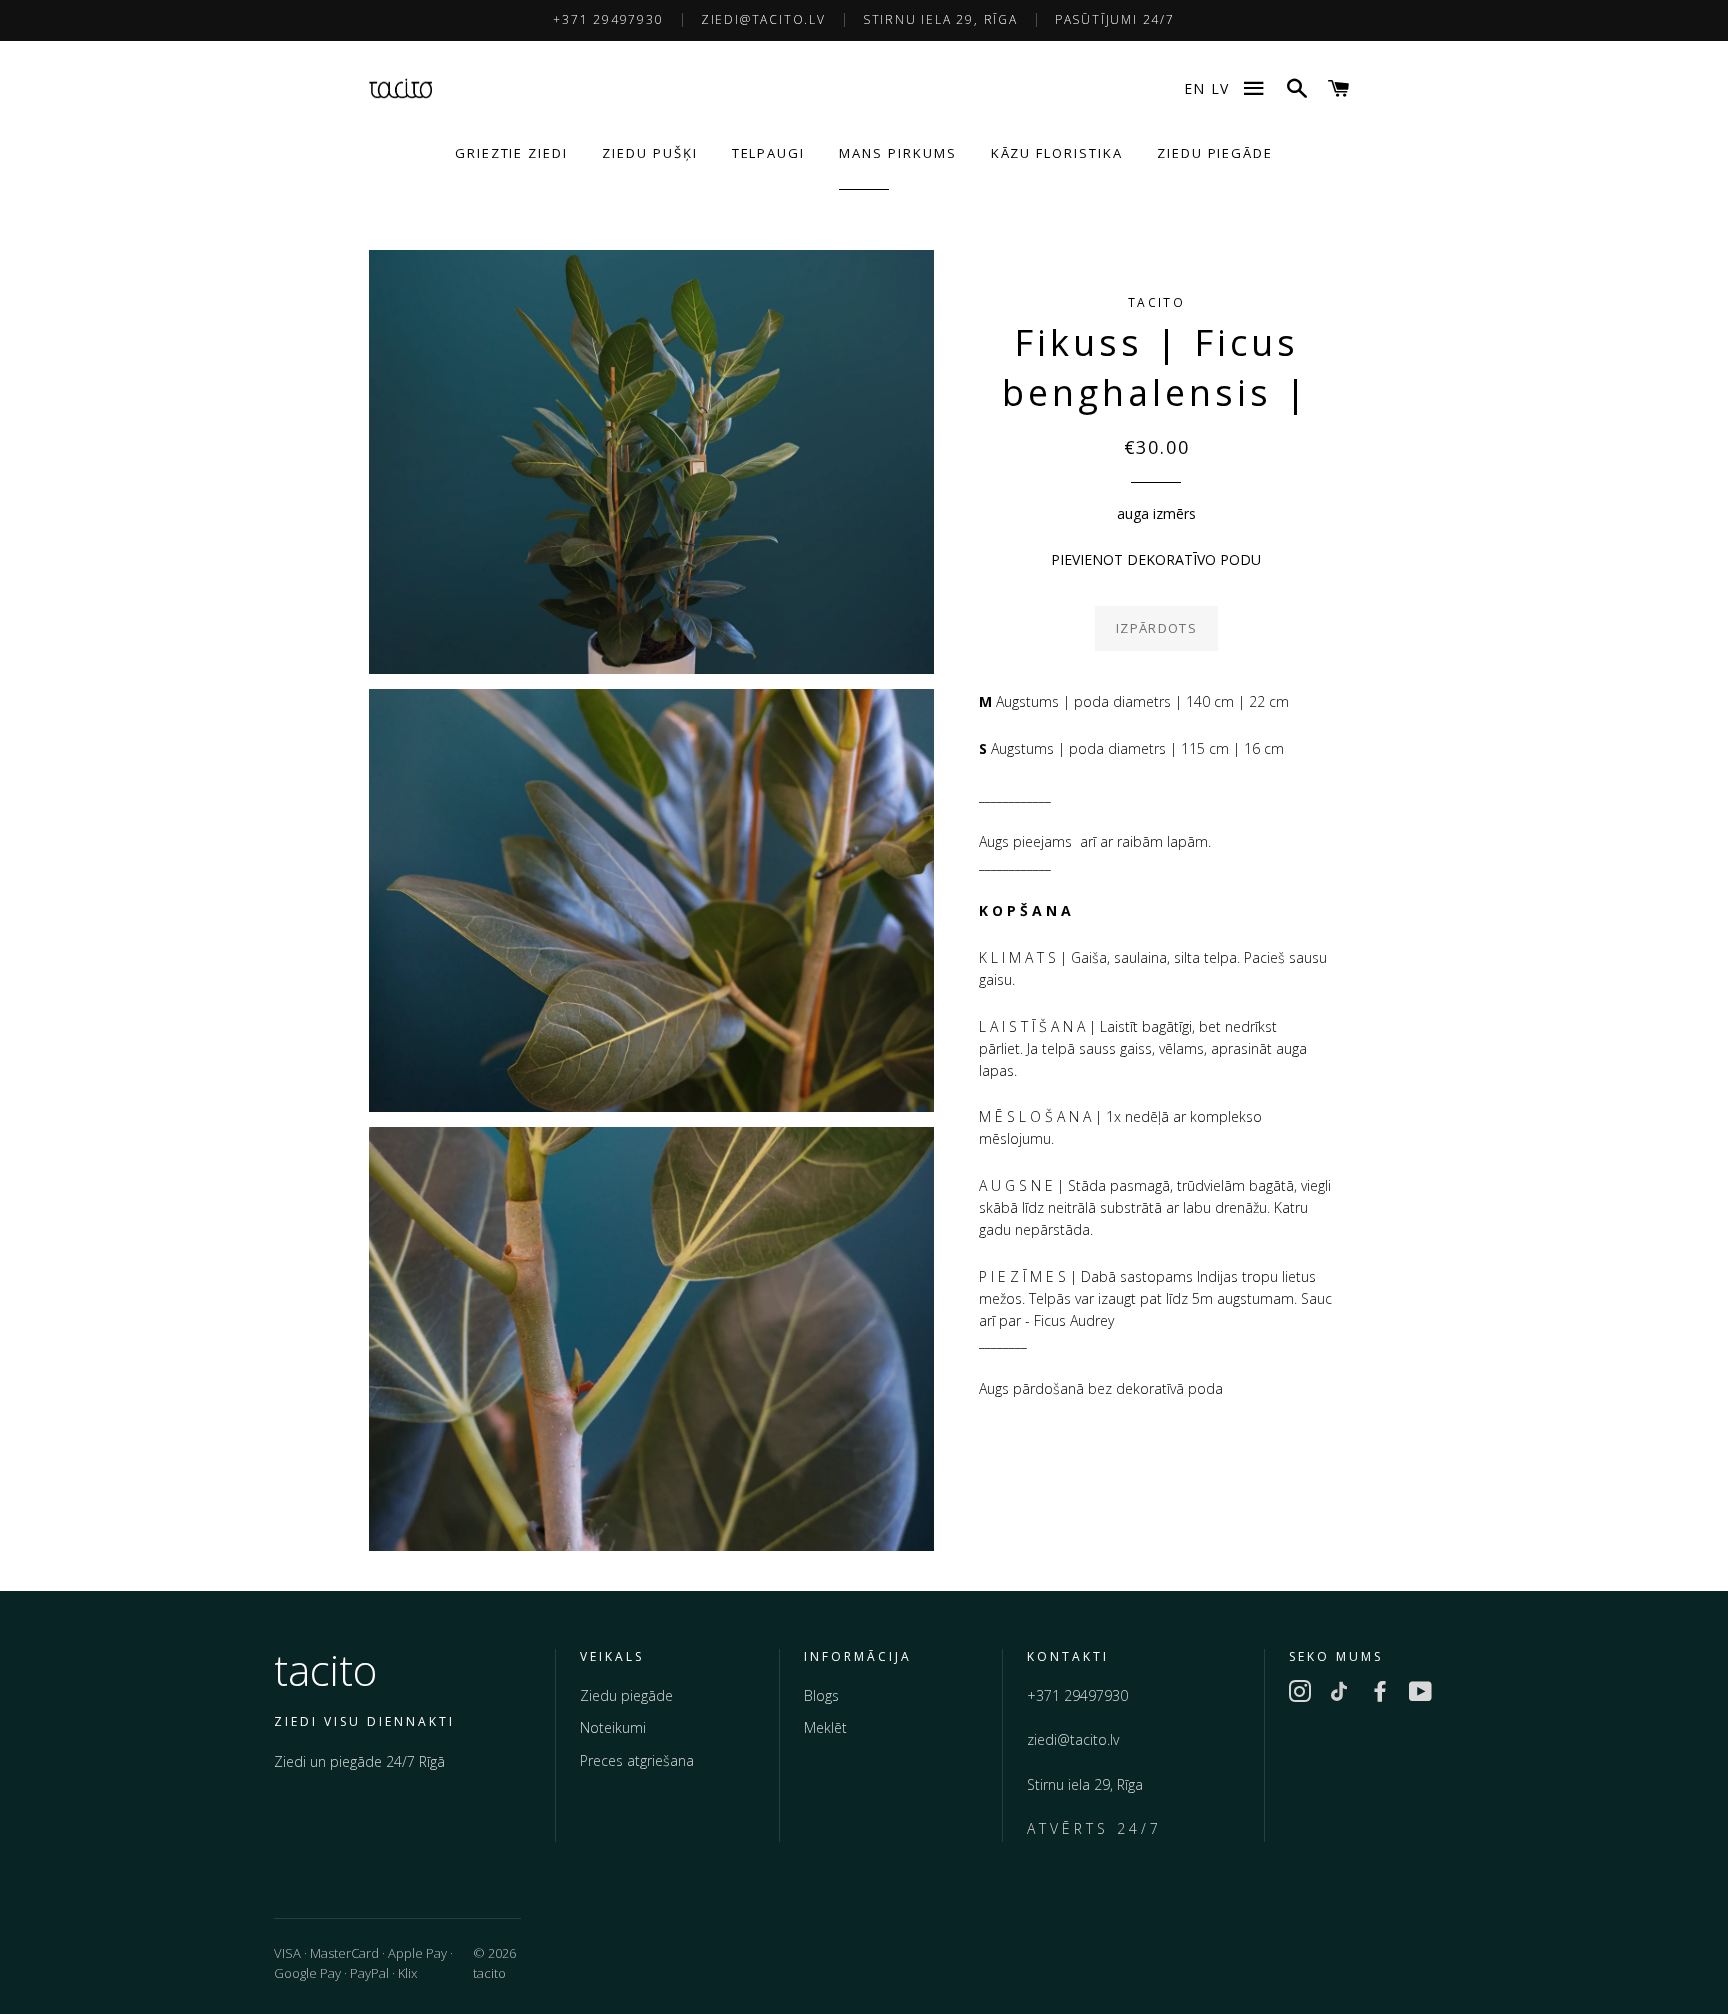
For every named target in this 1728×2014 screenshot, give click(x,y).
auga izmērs (1156, 513)
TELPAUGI (769, 153)
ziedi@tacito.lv (763, 19)
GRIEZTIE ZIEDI (511, 153)
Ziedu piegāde (626, 1695)
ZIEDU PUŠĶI (649, 153)
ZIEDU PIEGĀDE (1215, 153)
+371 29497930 (608, 19)
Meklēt (825, 1727)
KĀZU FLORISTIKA (1057, 153)
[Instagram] (1300, 1695)
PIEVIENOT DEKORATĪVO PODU (1156, 559)
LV (1220, 88)
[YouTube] (1420, 1695)
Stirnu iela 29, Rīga (940, 19)
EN (1194, 88)
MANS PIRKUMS (897, 153)
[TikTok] (1340, 1695)
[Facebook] (1380, 1695)
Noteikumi (613, 1727)
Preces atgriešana (637, 1760)
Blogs (821, 1695)
